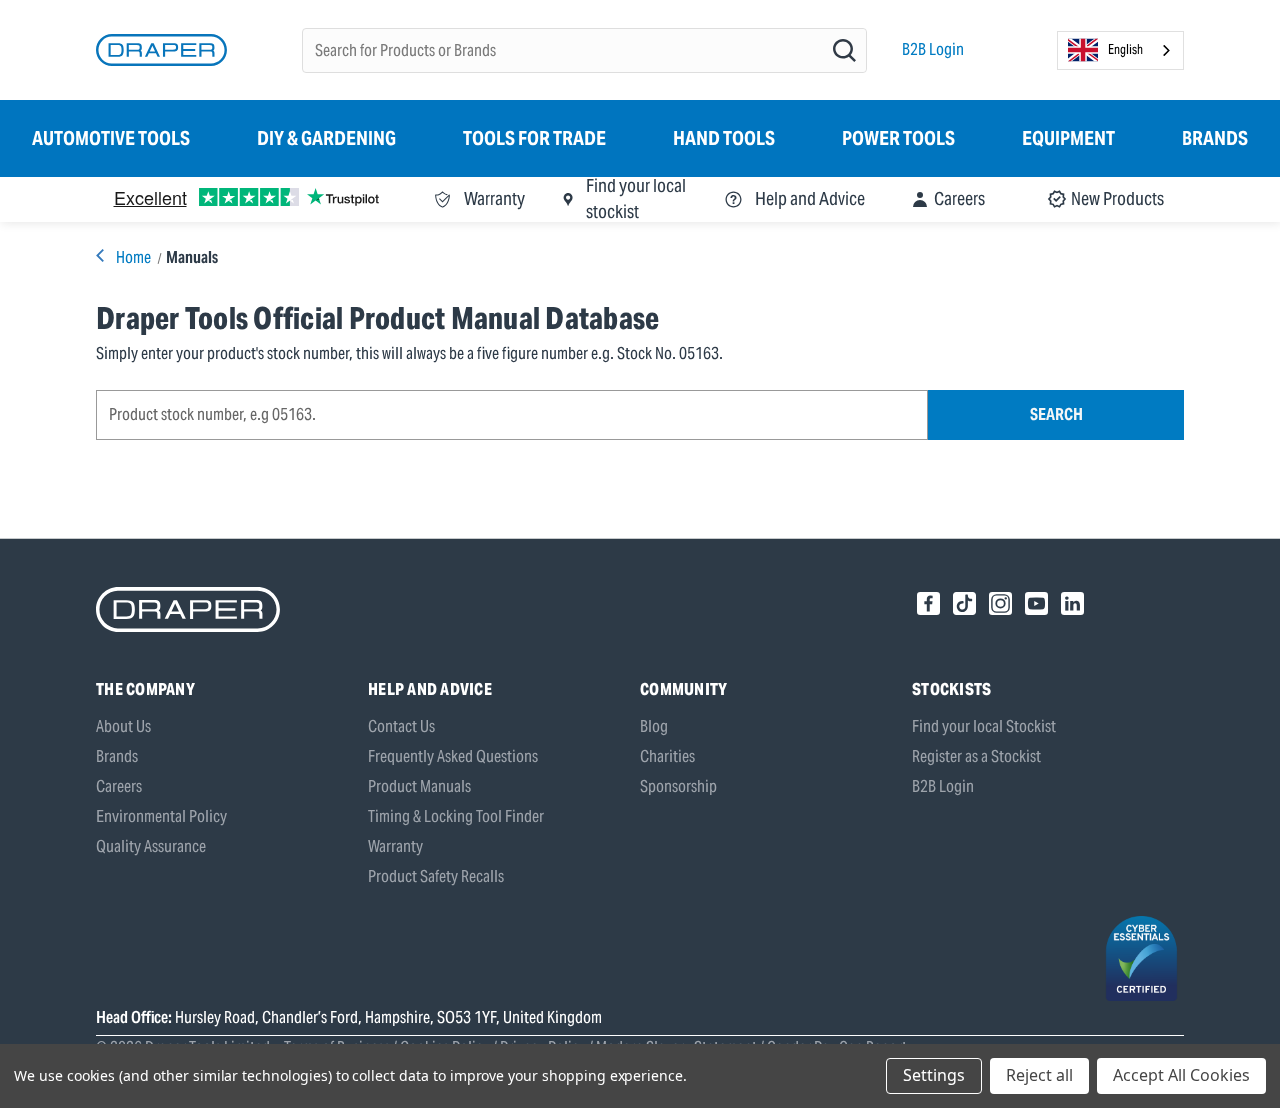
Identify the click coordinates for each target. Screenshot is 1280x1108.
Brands (1215, 138)
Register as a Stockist (976, 756)
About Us (123, 726)
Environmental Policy (161, 816)
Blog (654, 726)
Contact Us (401, 726)
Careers (119, 786)
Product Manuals (419, 786)
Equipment (1068, 138)
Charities (667, 756)
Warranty (395, 846)
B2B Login (933, 49)
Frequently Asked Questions (453, 756)
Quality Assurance (151, 846)
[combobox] (1120, 50)
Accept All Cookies (1181, 1075)
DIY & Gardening (326, 138)
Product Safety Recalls (436, 876)
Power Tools (898, 138)
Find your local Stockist (984, 726)
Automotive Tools (111, 138)
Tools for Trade (534, 138)
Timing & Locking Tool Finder (456, 816)
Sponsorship (678, 786)
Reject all (1039, 1075)
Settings (934, 1075)
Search (1056, 414)
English (1125, 49)
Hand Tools (724, 138)
